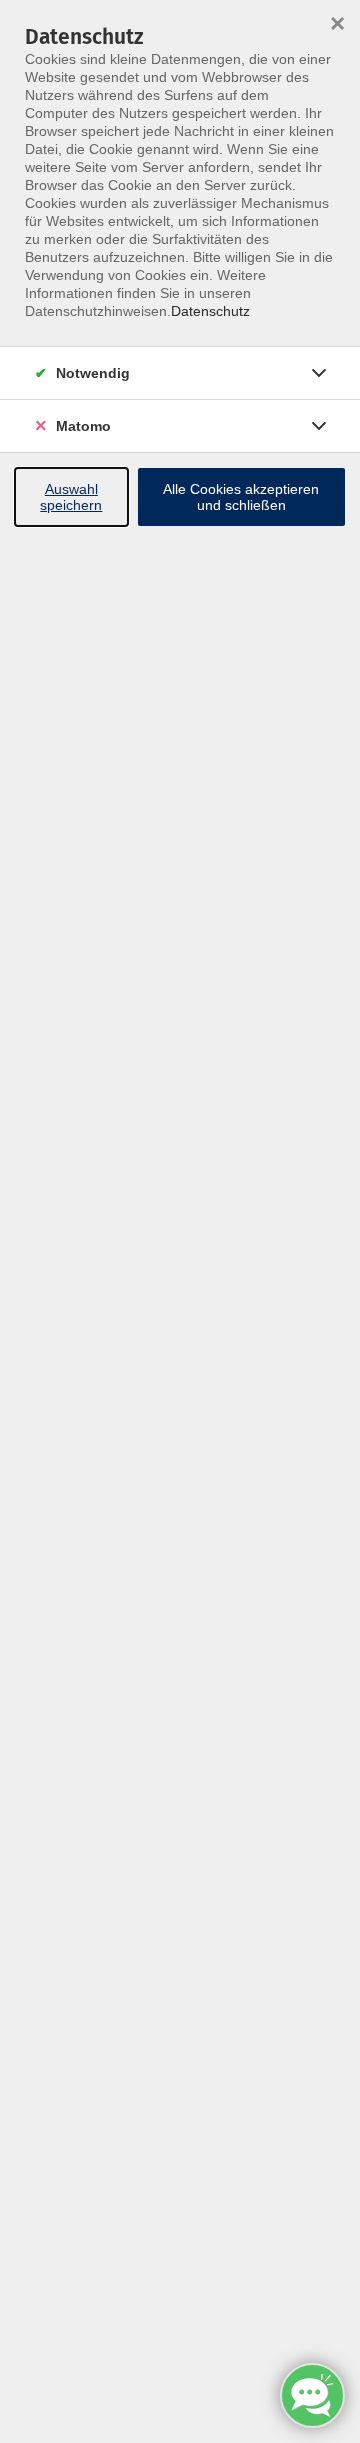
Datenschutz (210, 311)
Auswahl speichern (71, 497)
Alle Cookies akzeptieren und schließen (241, 497)
